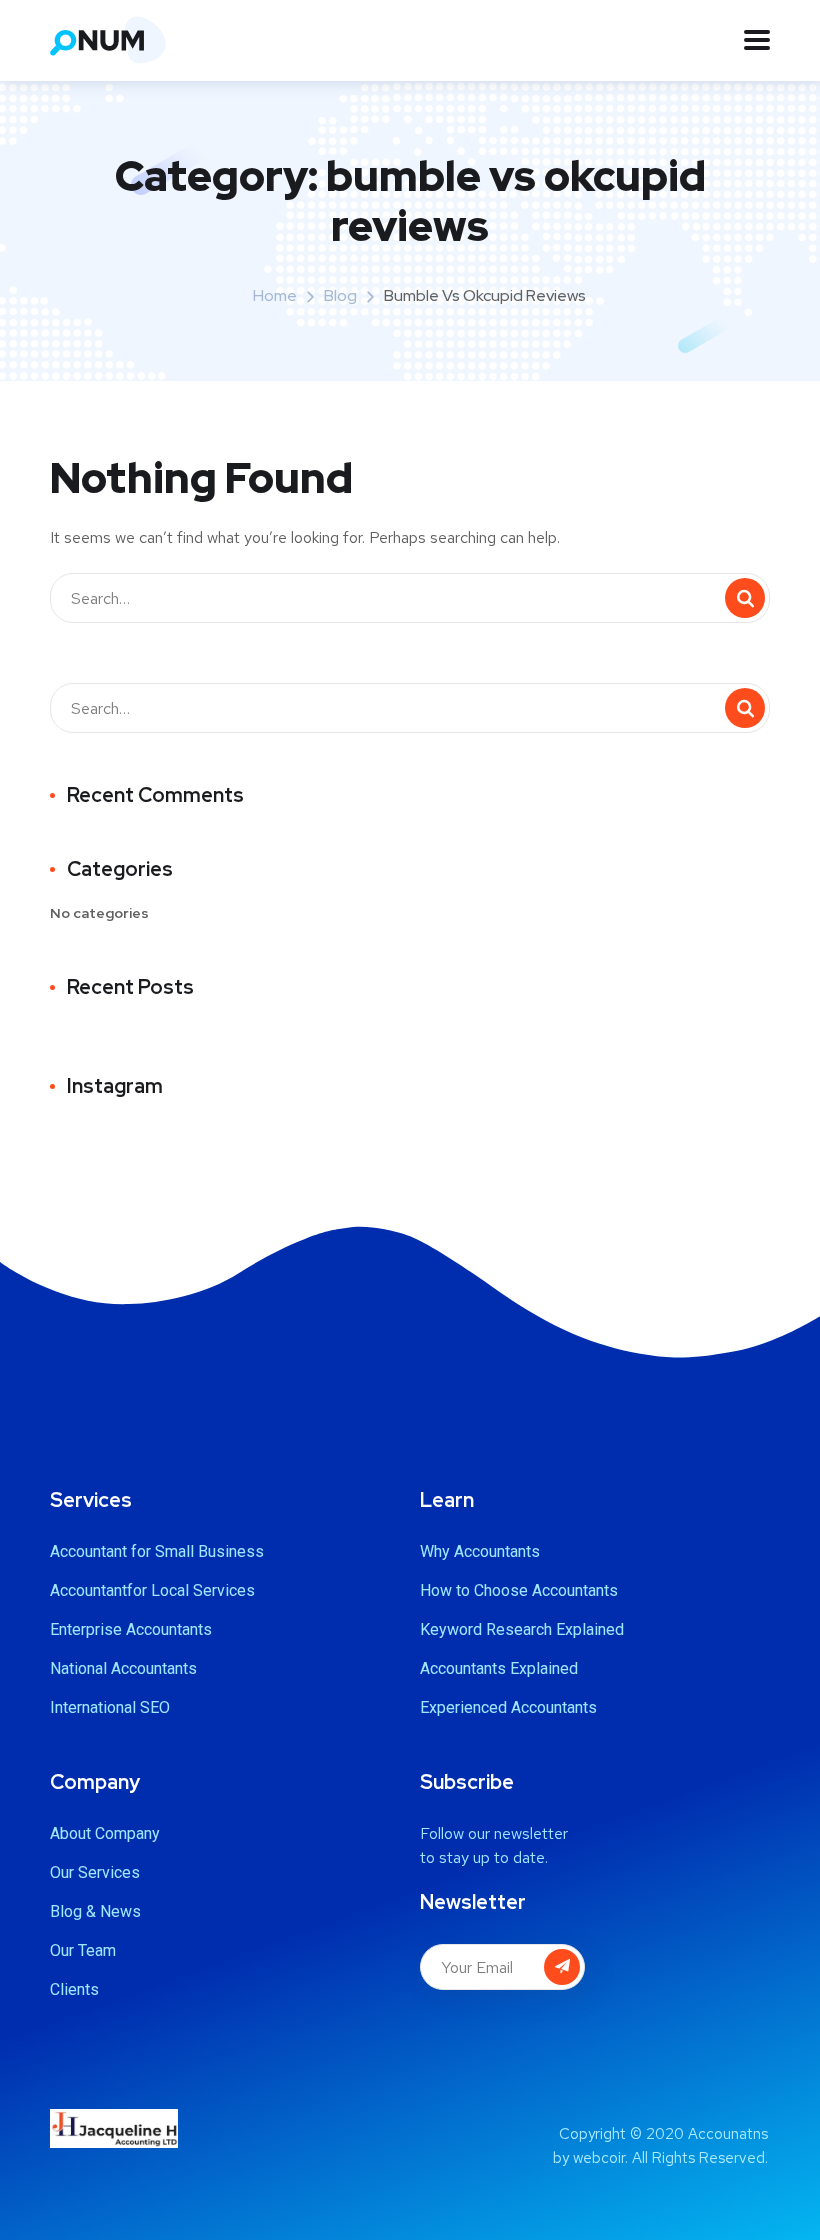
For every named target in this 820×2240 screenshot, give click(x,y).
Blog (340, 295)
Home (275, 295)
